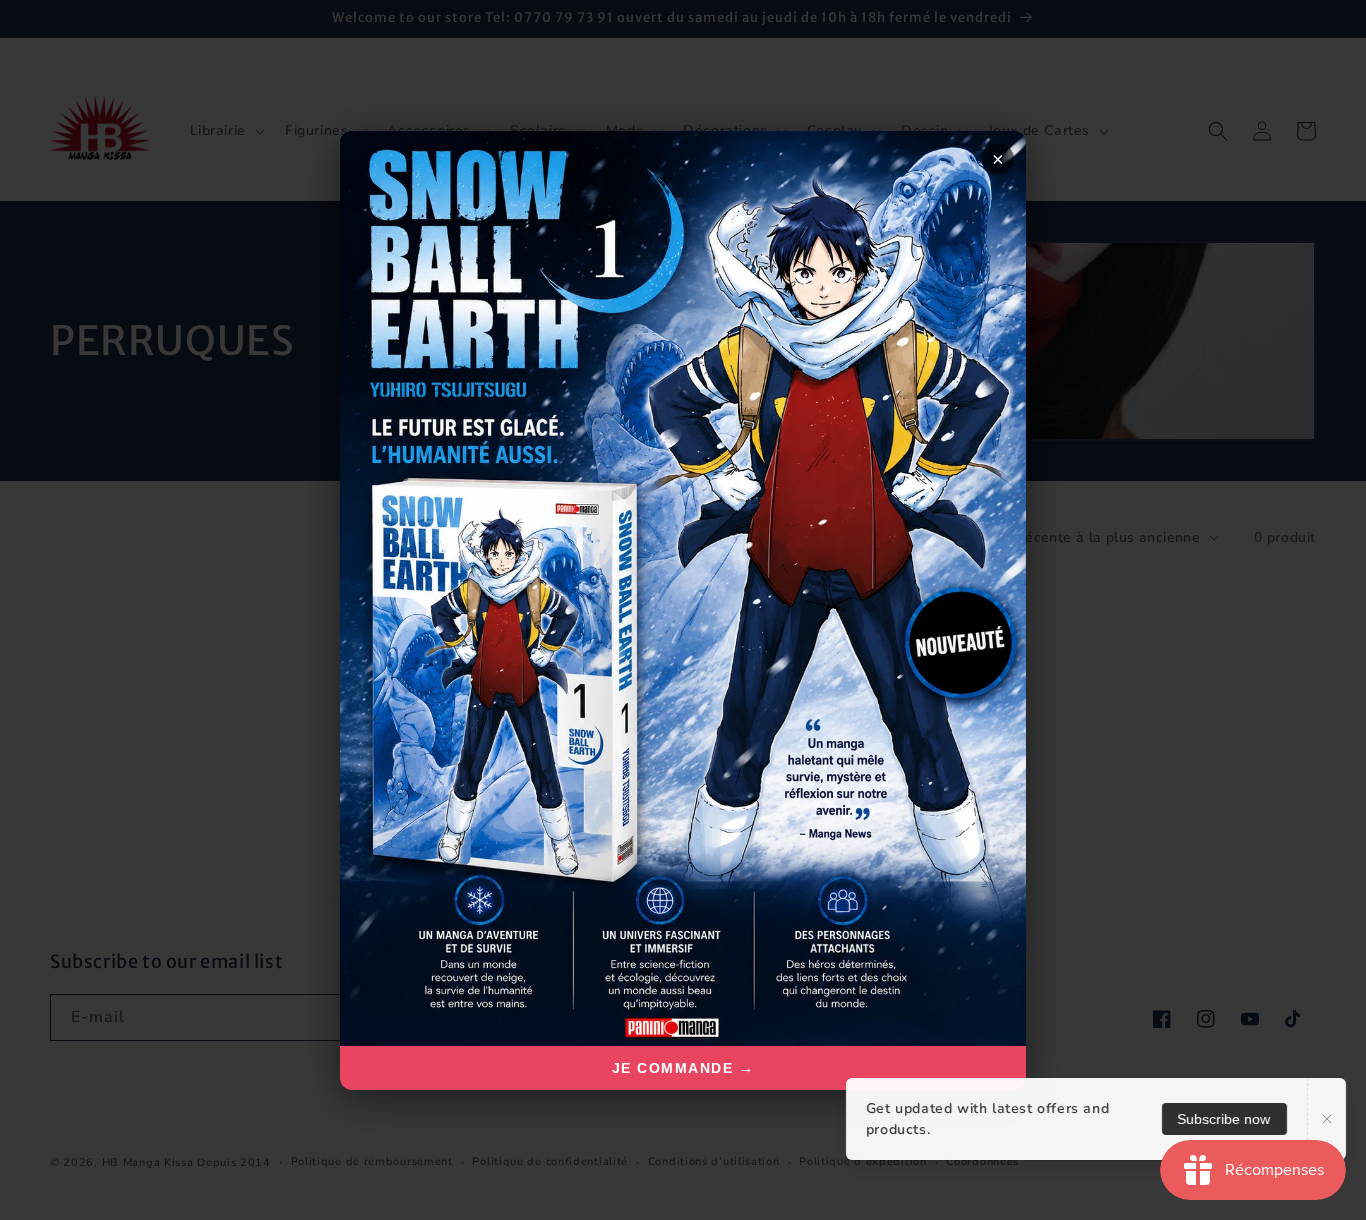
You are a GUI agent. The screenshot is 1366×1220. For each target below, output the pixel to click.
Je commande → (683, 1068)
